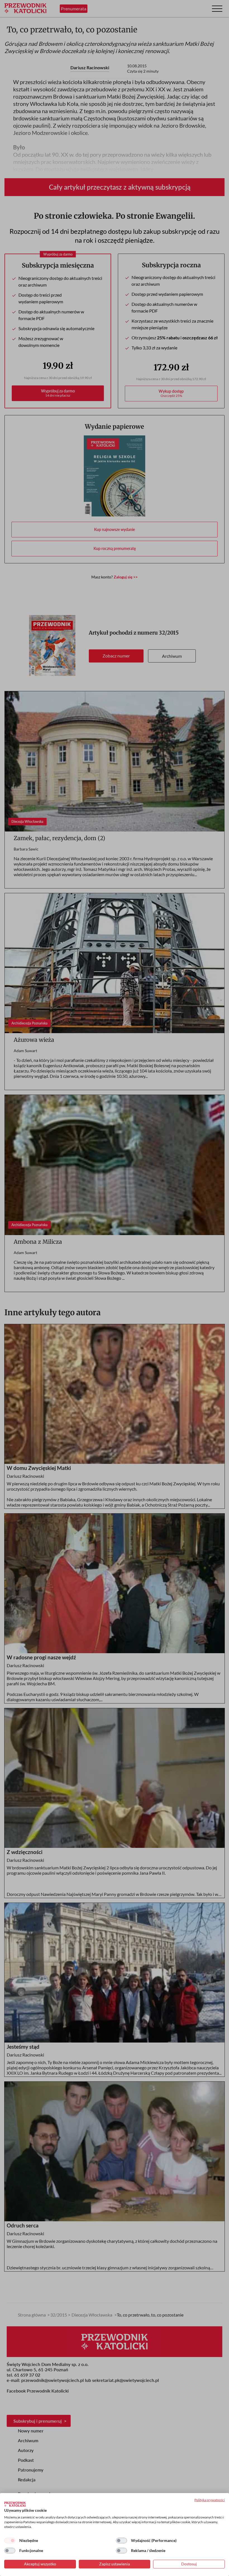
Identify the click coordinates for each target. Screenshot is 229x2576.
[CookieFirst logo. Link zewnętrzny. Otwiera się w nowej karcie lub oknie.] (15, 2504)
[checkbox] (10, 2541)
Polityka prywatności (210, 2500)
